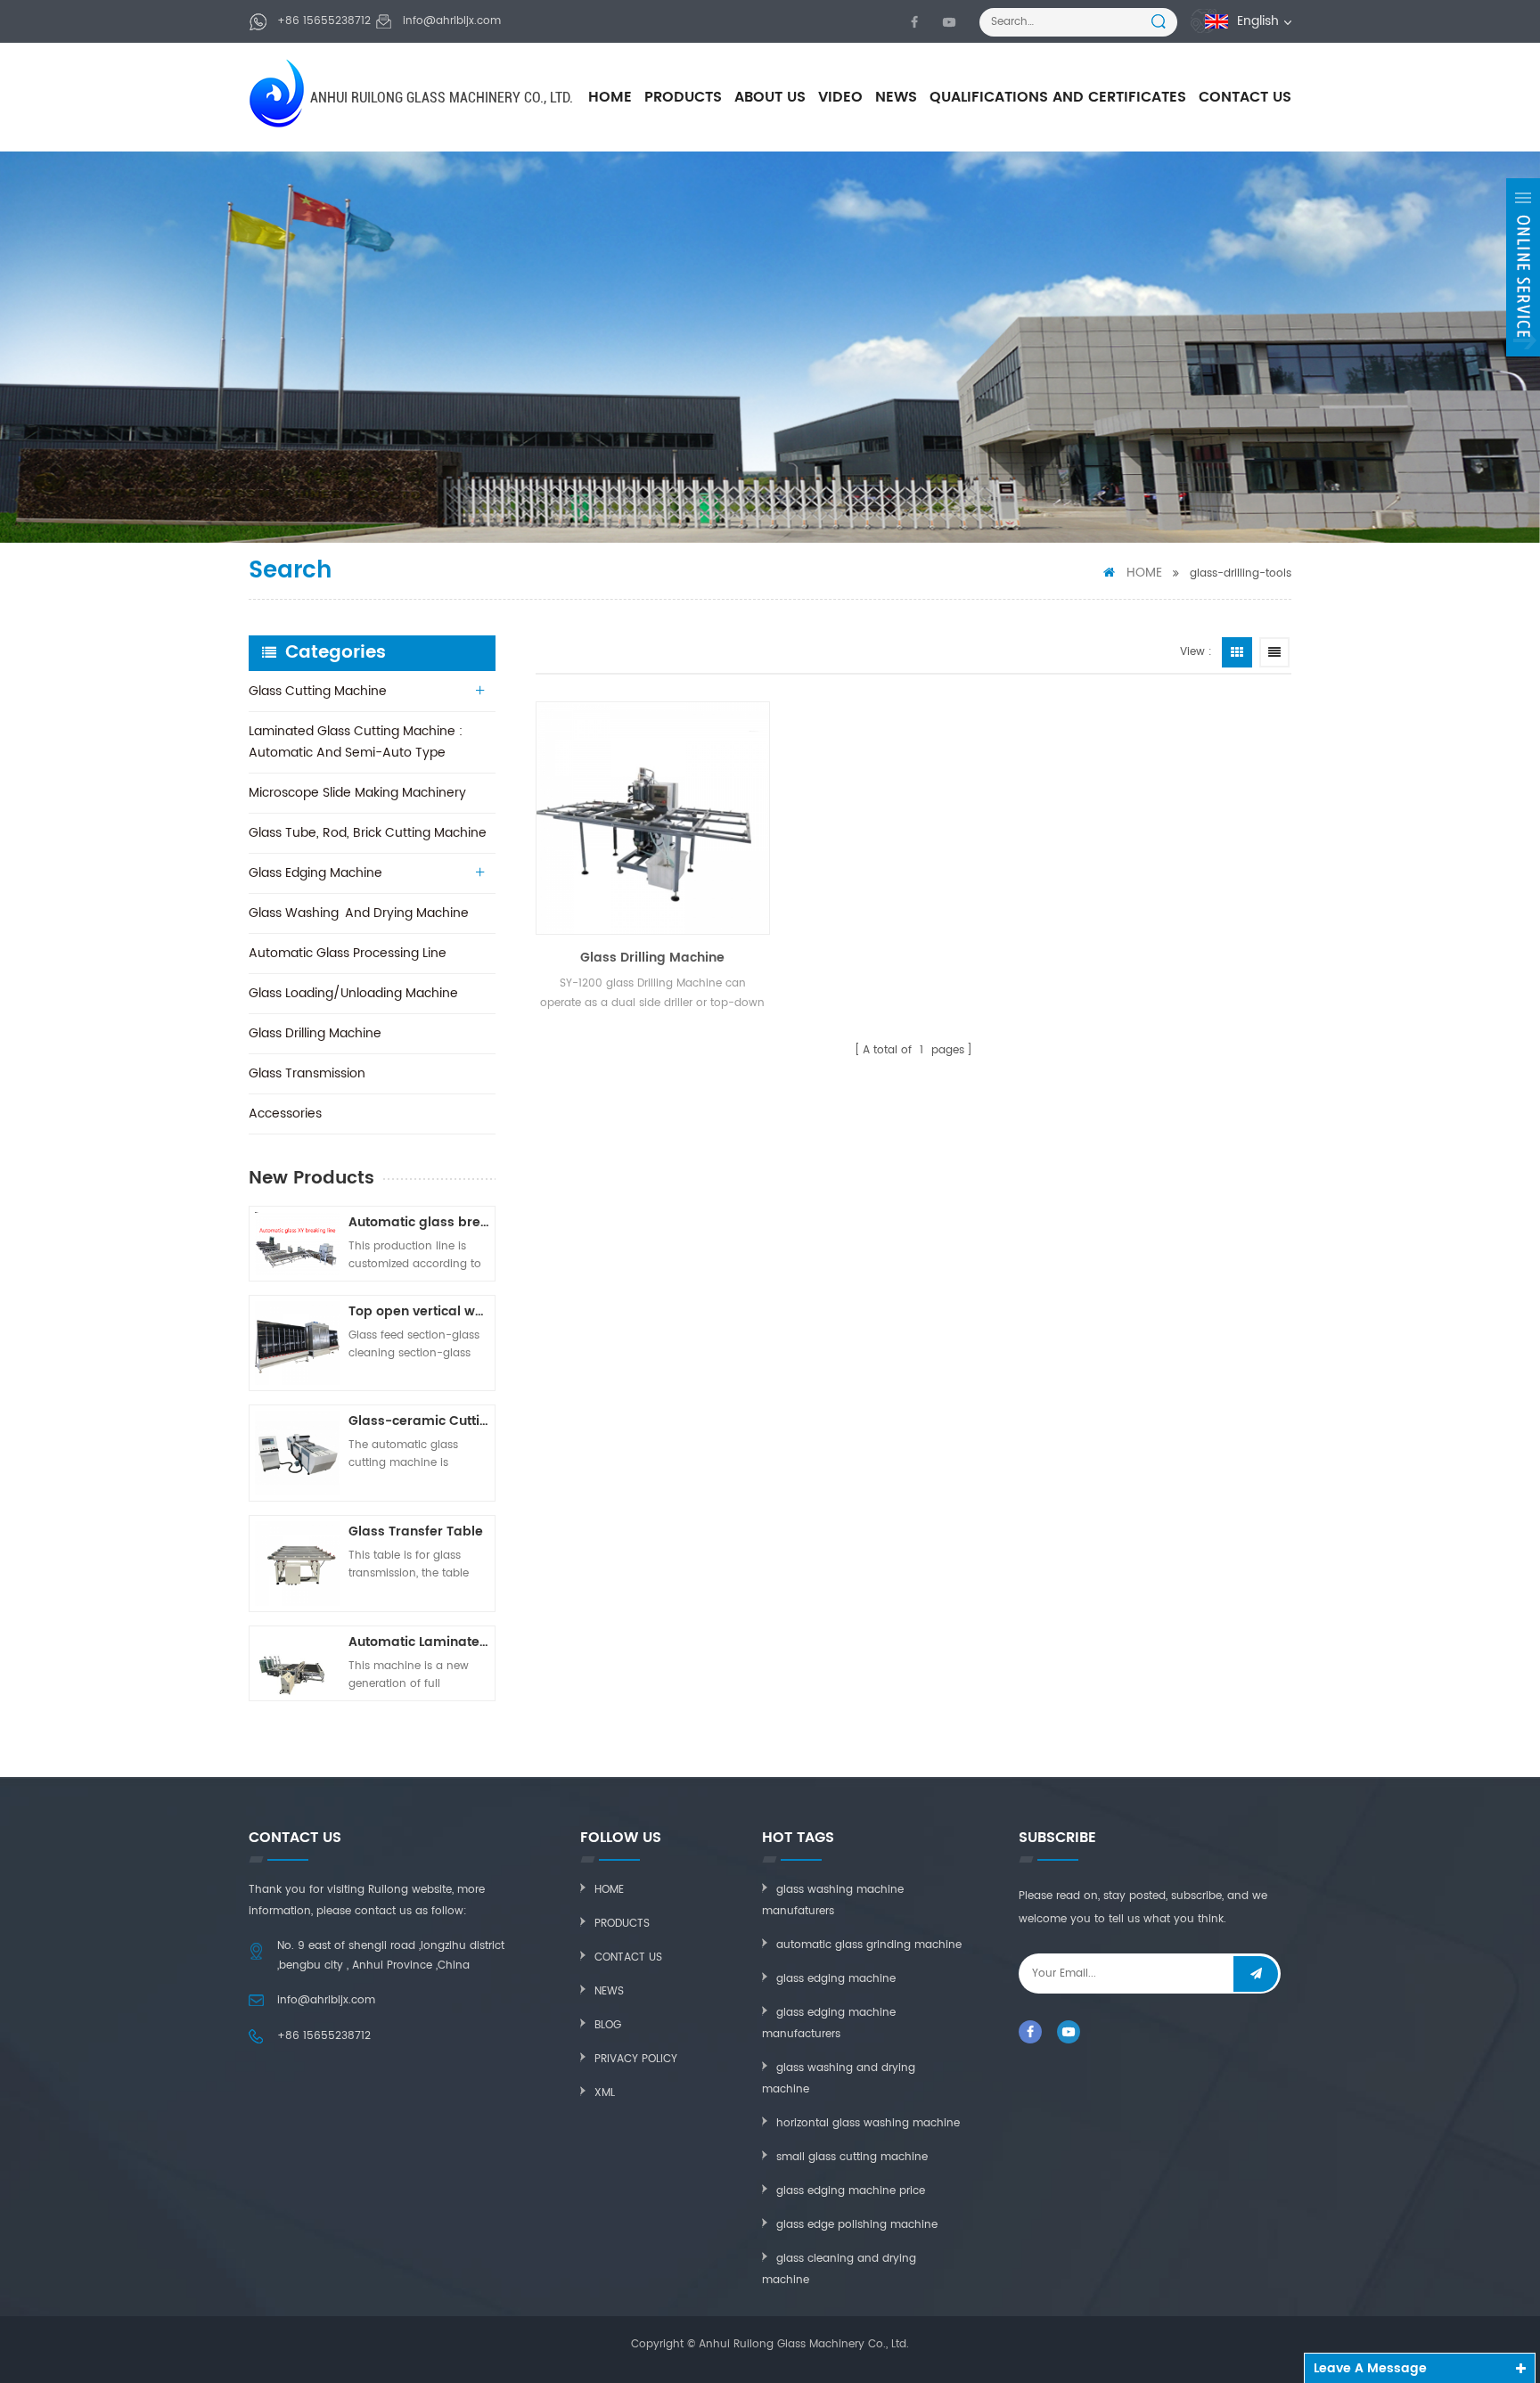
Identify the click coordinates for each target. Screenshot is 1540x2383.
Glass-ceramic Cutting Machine (419, 1421)
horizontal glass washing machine (868, 2123)
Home (610, 97)
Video (840, 97)
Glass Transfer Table (416, 1531)
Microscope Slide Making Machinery (357, 793)
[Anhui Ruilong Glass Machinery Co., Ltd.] (279, 93)
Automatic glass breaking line (419, 1222)
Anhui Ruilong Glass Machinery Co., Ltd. (442, 98)
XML (605, 2093)
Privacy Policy (636, 2059)
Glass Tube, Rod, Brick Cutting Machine (368, 833)
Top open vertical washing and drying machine (419, 1311)
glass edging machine (836, 1979)
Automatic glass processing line (348, 953)
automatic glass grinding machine (869, 1945)
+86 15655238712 (324, 21)
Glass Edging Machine (315, 873)
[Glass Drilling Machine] (653, 819)
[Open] (1523, 267)
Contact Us (1245, 97)
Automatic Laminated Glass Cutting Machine (419, 1642)
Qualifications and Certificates (1058, 97)
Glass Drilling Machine (315, 1033)
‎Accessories (285, 1114)
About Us (770, 97)
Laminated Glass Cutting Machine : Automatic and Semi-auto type (356, 742)
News (896, 97)
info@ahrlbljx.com (452, 21)
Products (683, 97)
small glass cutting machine (852, 2157)
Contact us (628, 1957)
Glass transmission (307, 1073)
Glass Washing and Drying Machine (359, 913)
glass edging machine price (851, 2191)
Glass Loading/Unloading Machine (353, 993)
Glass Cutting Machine (318, 691)
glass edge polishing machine (857, 2225)
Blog (608, 2025)
